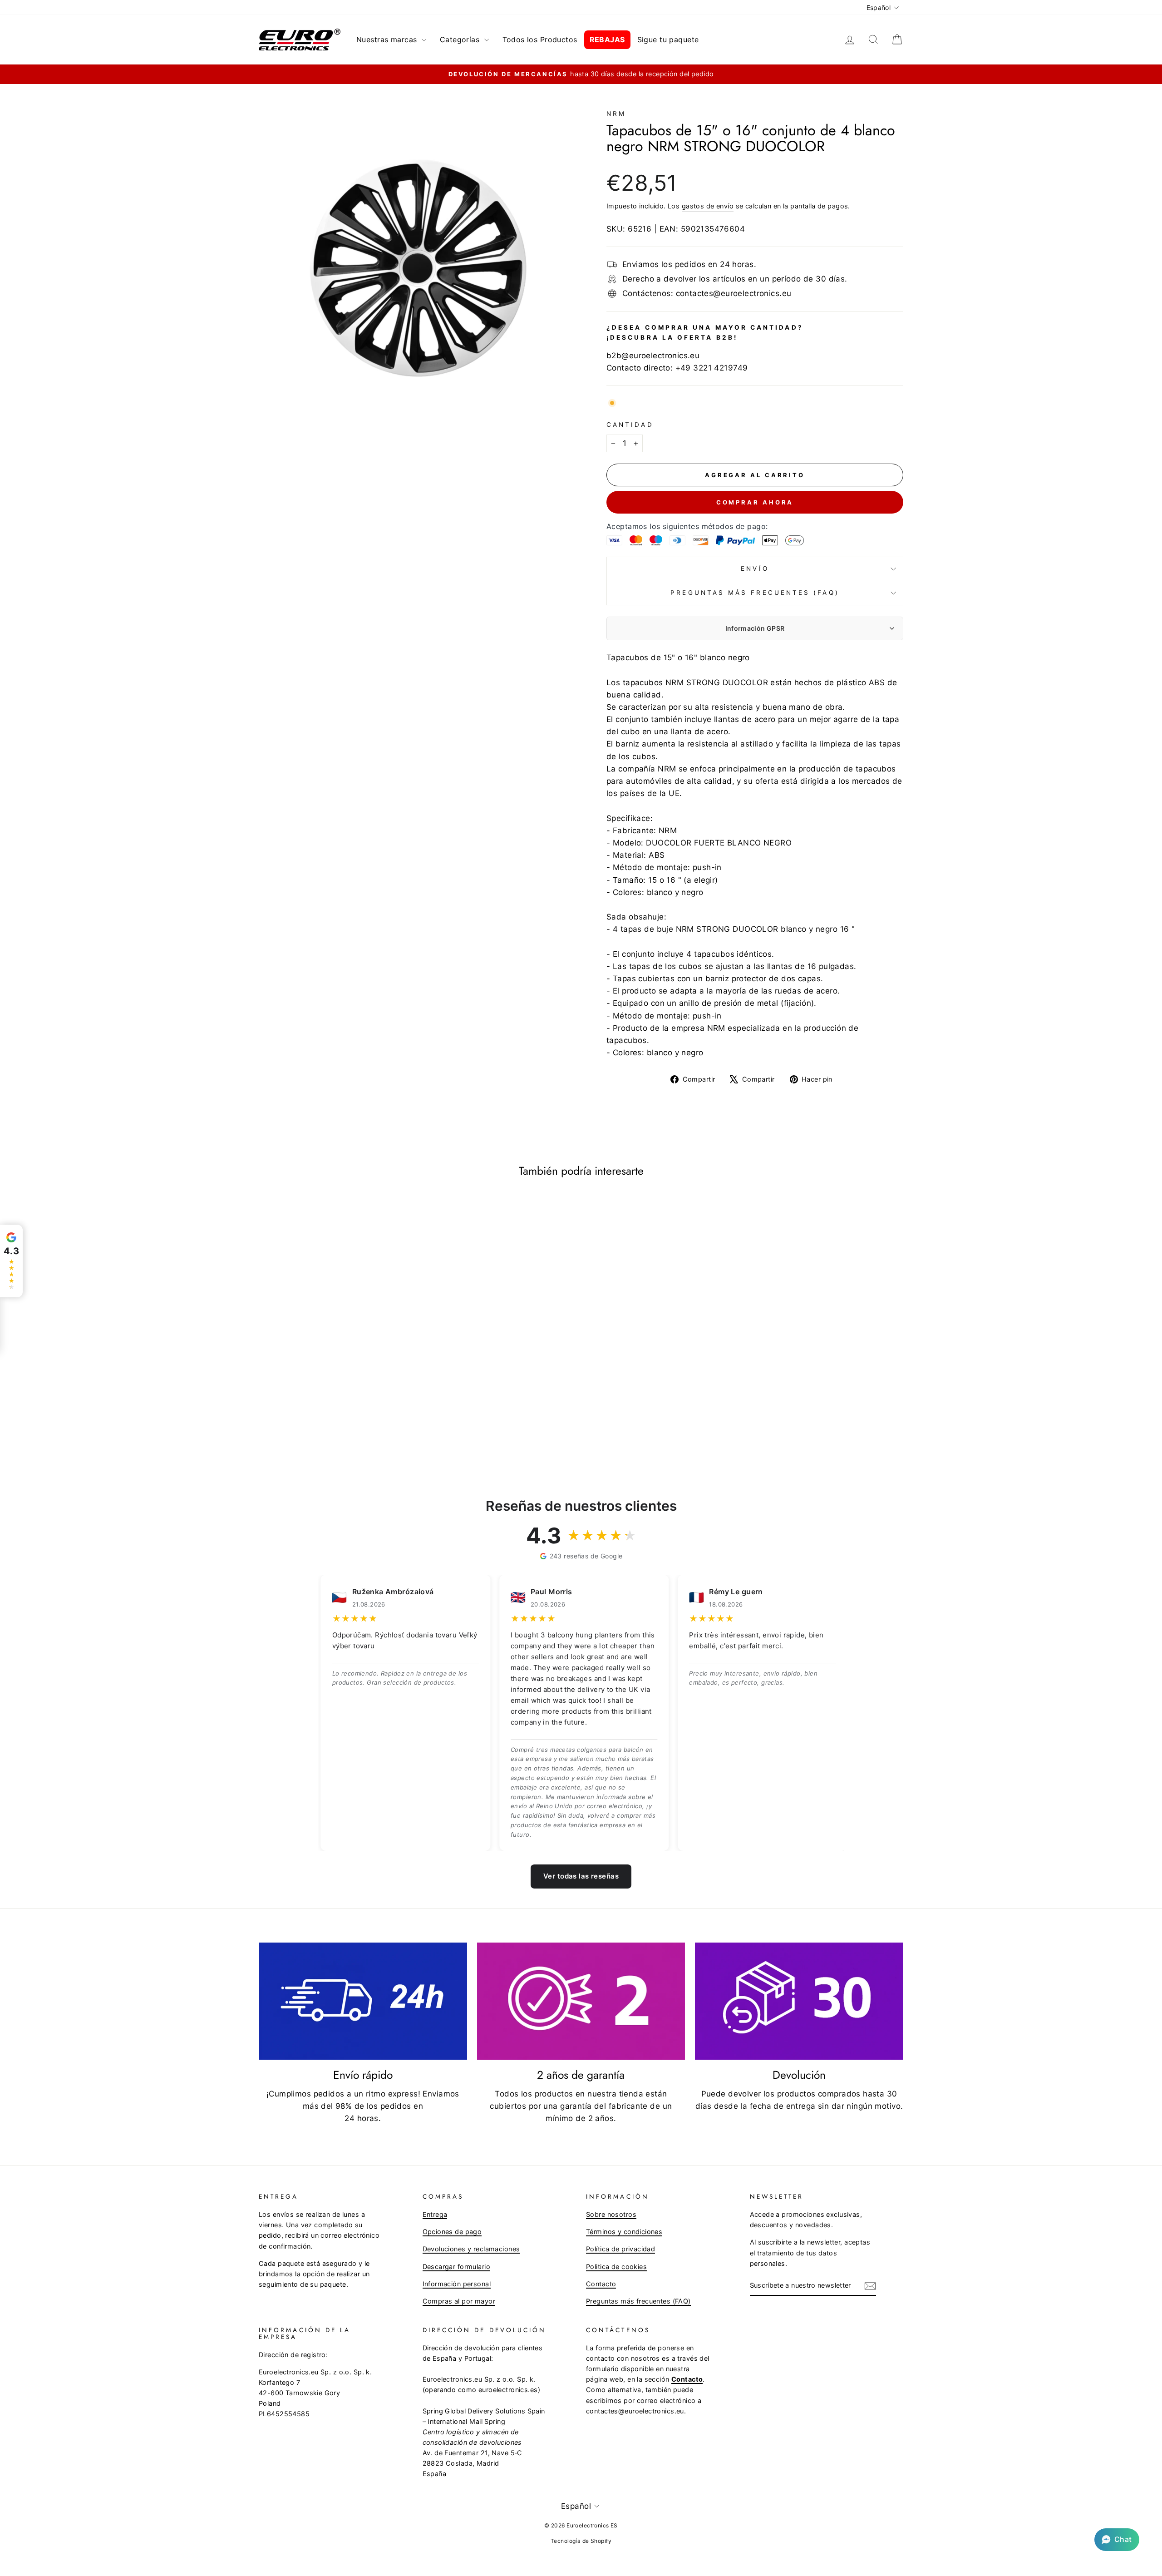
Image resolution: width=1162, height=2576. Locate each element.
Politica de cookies (616, 2267)
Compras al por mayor (459, 2301)
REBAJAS (607, 40)
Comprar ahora (755, 502)
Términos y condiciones (624, 2232)
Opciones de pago (452, 2232)
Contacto (601, 2284)
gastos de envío (708, 206)
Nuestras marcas (388, 40)
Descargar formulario (457, 2267)
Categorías (461, 40)
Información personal (457, 2284)
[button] (1117, 2540)
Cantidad (630, 425)
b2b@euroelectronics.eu (653, 356)
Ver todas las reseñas (581, 1876)
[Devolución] (799, 2001)
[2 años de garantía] (581, 2001)
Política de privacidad (620, 2249)
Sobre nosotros (611, 2214)
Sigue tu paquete (668, 40)
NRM (616, 114)
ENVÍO (755, 569)
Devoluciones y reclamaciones (471, 2249)
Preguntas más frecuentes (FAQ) (755, 593)
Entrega (435, 2214)
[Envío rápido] (363, 2001)
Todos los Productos (540, 40)
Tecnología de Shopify (581, 2541)
